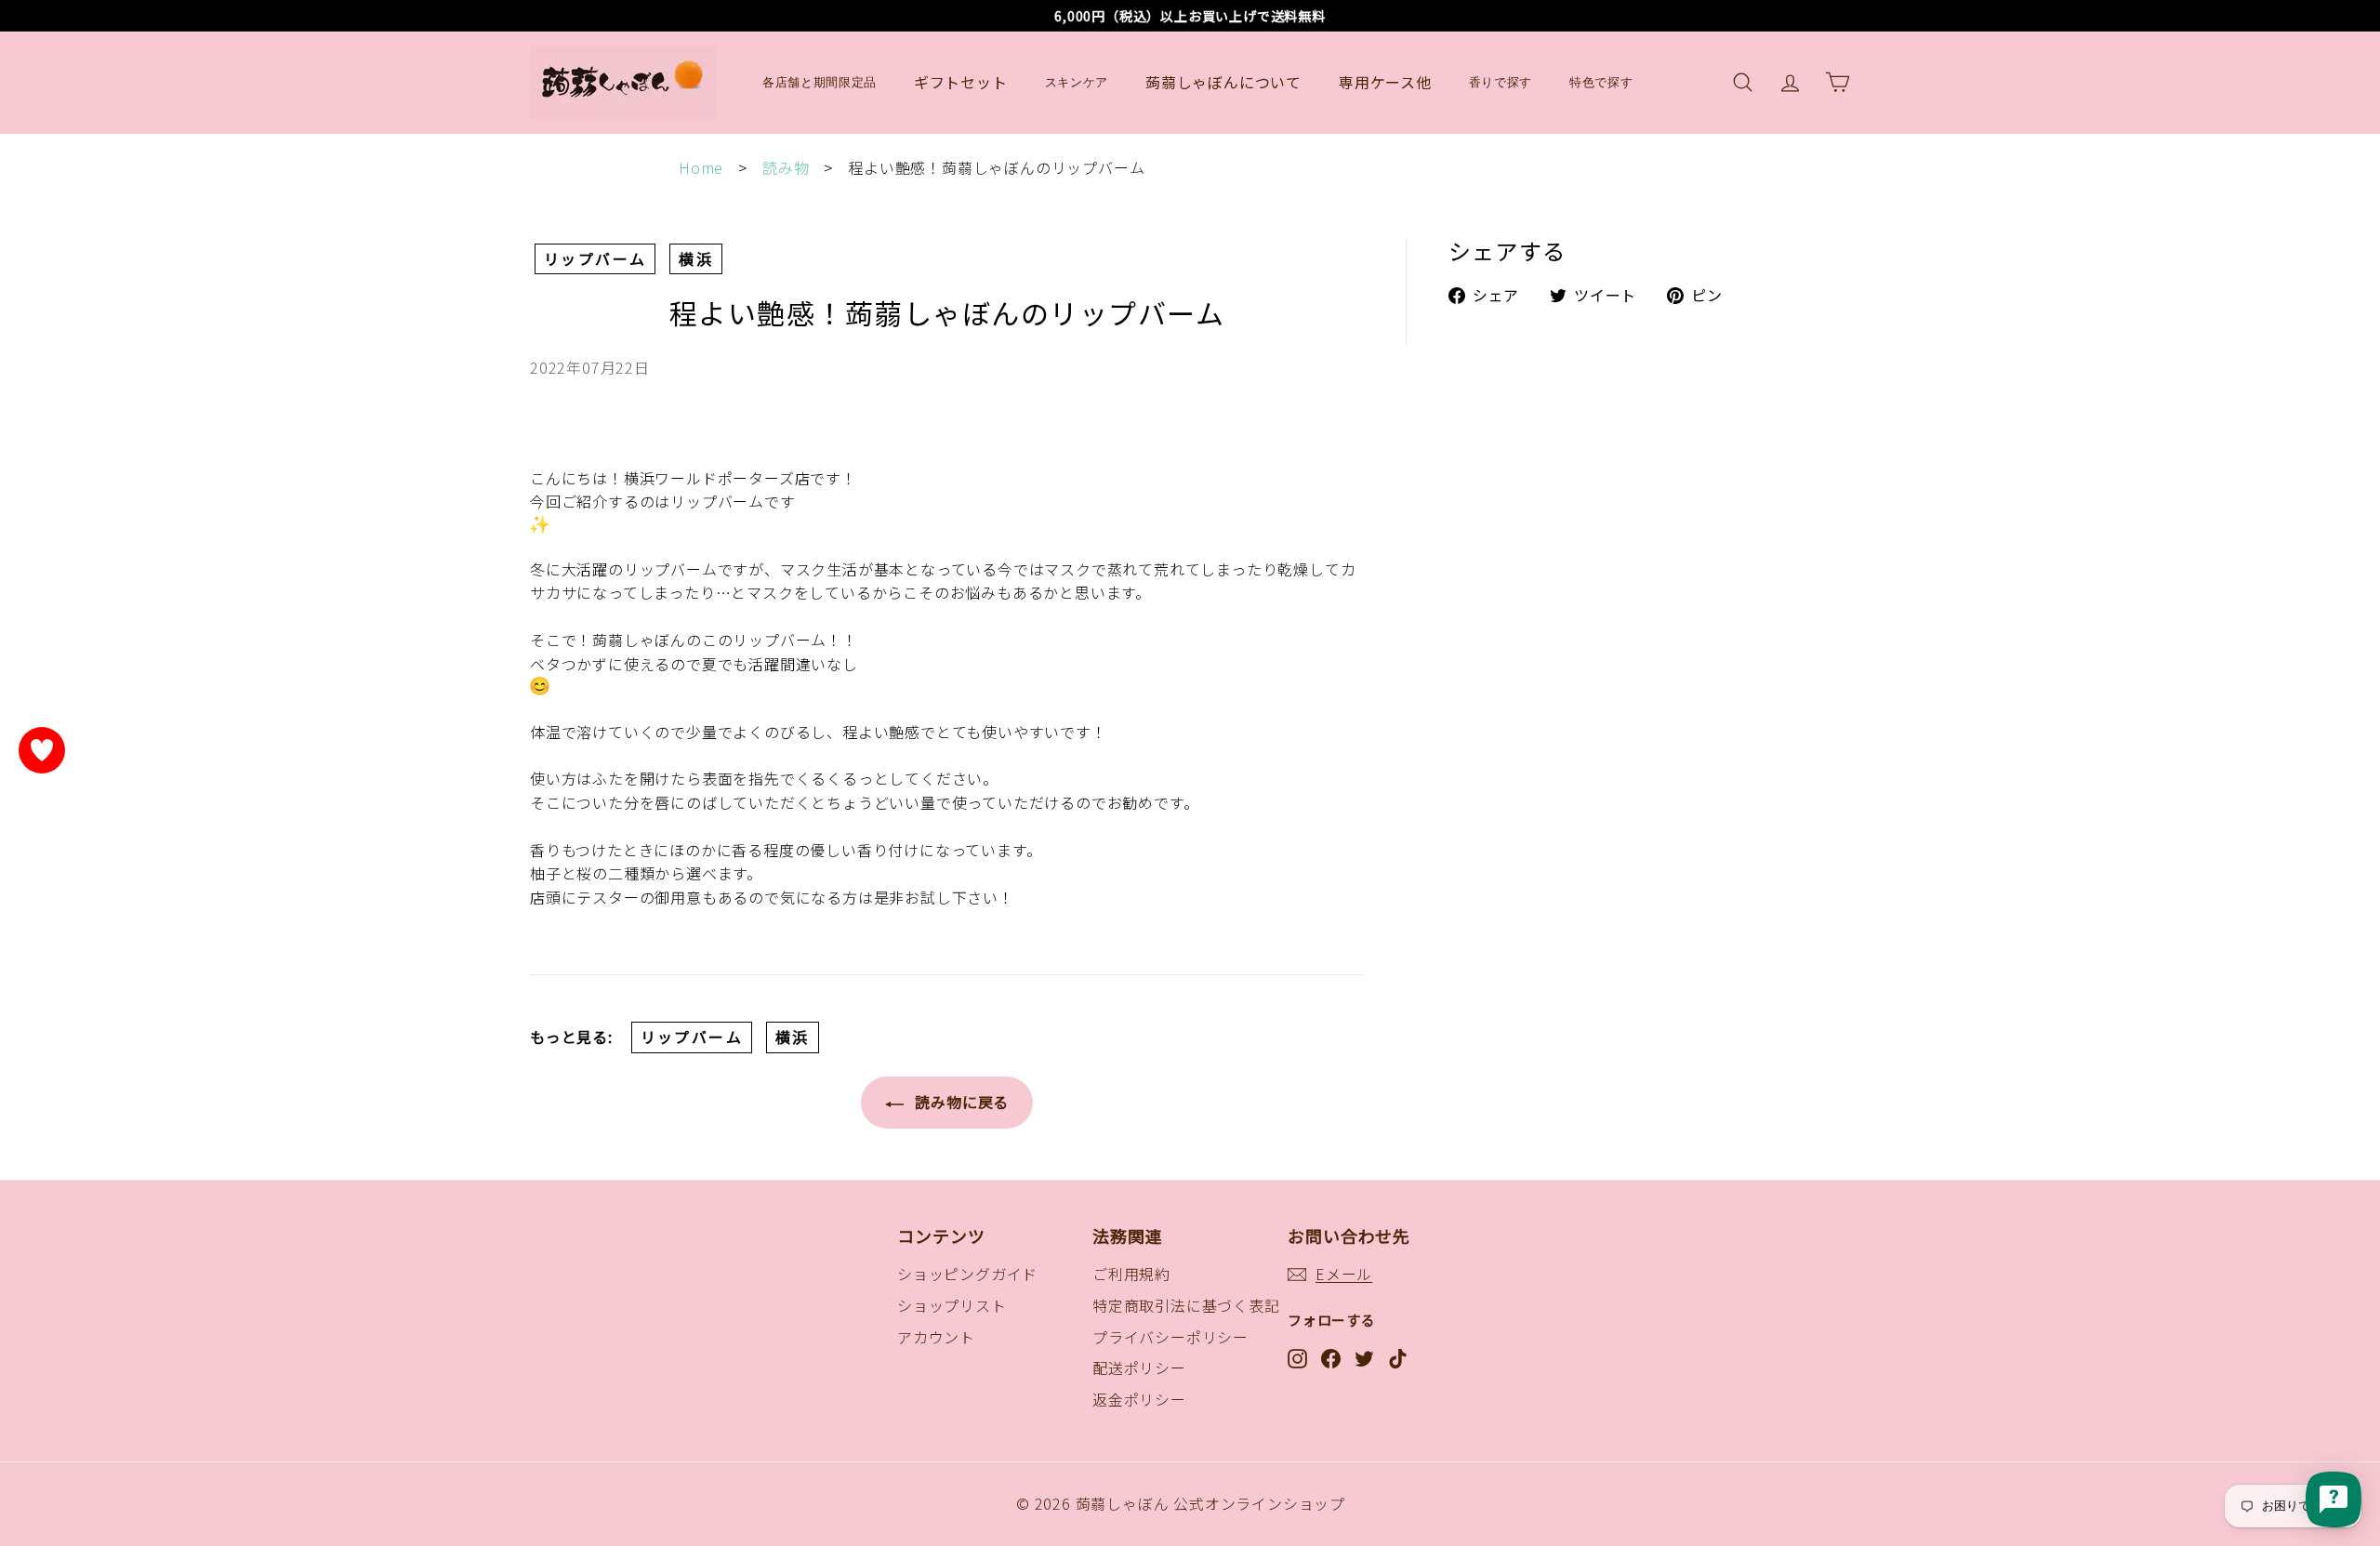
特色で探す (1601, 82)
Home (701, 167)
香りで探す (1501, 82)
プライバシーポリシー (1170, 1337)
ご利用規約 (1131, 1274)
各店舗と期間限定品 (820, 82)
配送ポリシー (1139, 1368)
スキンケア (1077, 82)
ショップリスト (952, 1305)
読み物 (786, 167)
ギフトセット (961, 82)
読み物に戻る (960, 1102)
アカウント (936, 1337)
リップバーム (595, 258)
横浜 (696, 258)
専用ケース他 (1385, 82)
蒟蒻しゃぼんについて (1223, 82)
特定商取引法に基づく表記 (1186, 1305)
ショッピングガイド (967, 1274)
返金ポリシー (1139, 1399)
